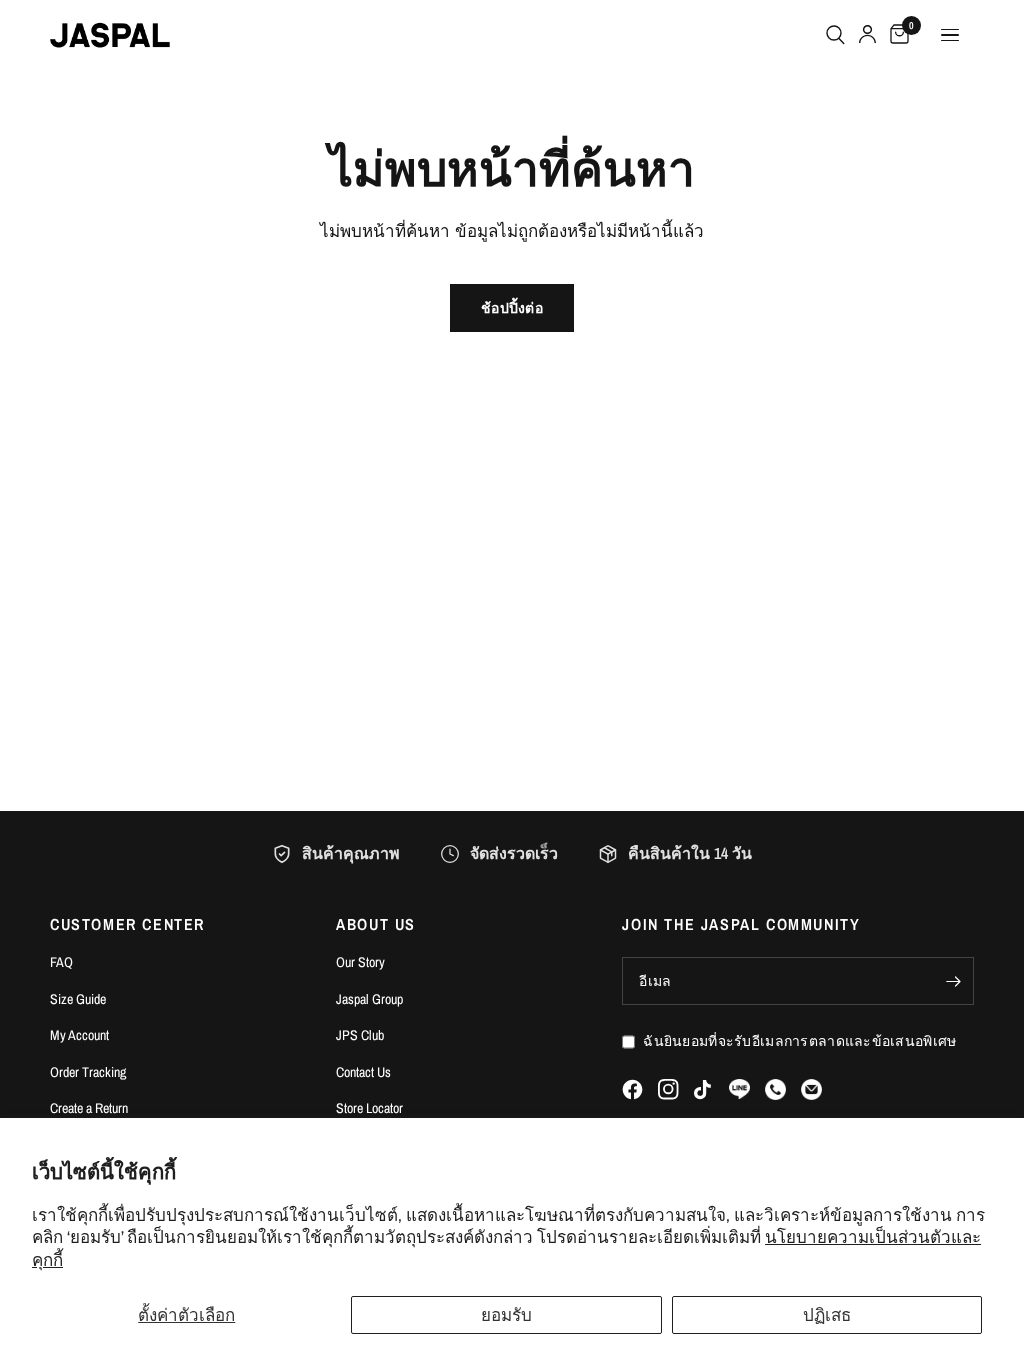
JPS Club (360, 1035)
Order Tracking (88, 1072)
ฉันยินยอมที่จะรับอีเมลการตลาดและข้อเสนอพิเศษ (799, 1041)
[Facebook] (632, 1089)
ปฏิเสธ (827, 1314)
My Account (79, 1035)
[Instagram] (668, 1089)
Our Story (360, 962)
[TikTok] (704, 1090)
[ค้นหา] (835, 35)
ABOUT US (376, 924)
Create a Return (89, 1108)
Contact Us (363, 1072)
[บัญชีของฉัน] (867, 35)
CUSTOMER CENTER (127, 924)
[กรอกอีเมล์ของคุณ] (954, 981)
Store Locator (369, 1108)
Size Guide (78, 999)
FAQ (61, 962)
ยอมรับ (506, 1314)
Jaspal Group (369, 999)
